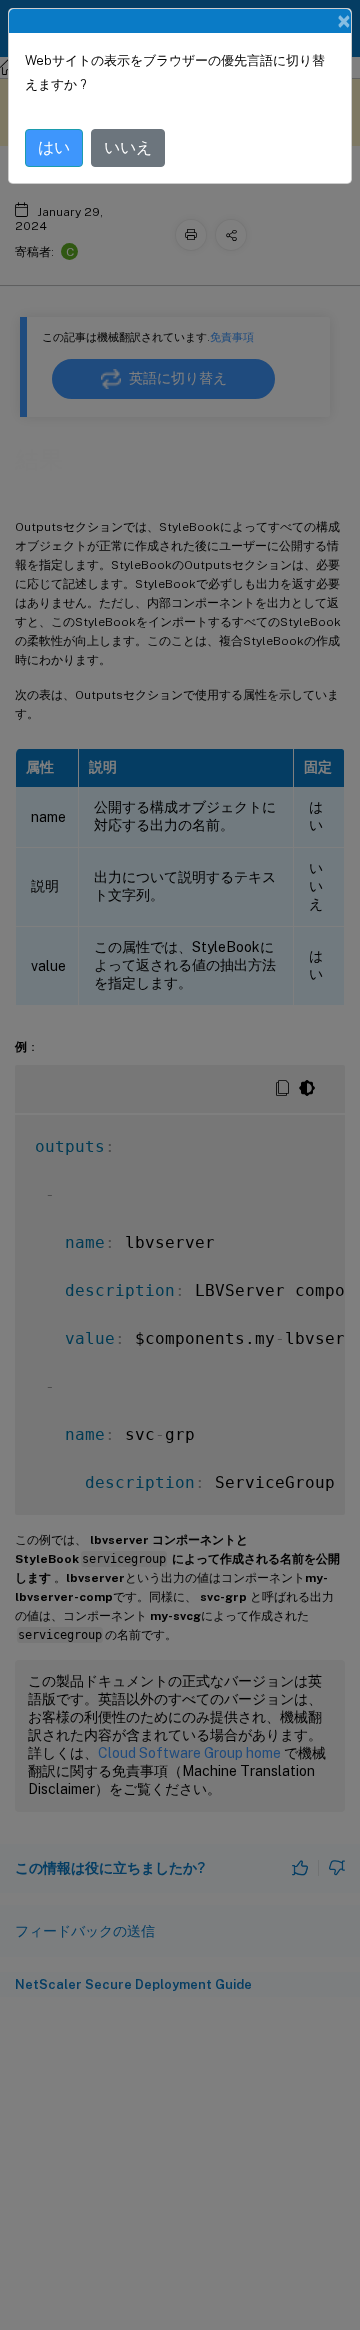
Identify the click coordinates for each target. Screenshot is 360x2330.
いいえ (128, 147)
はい (54, 147)
